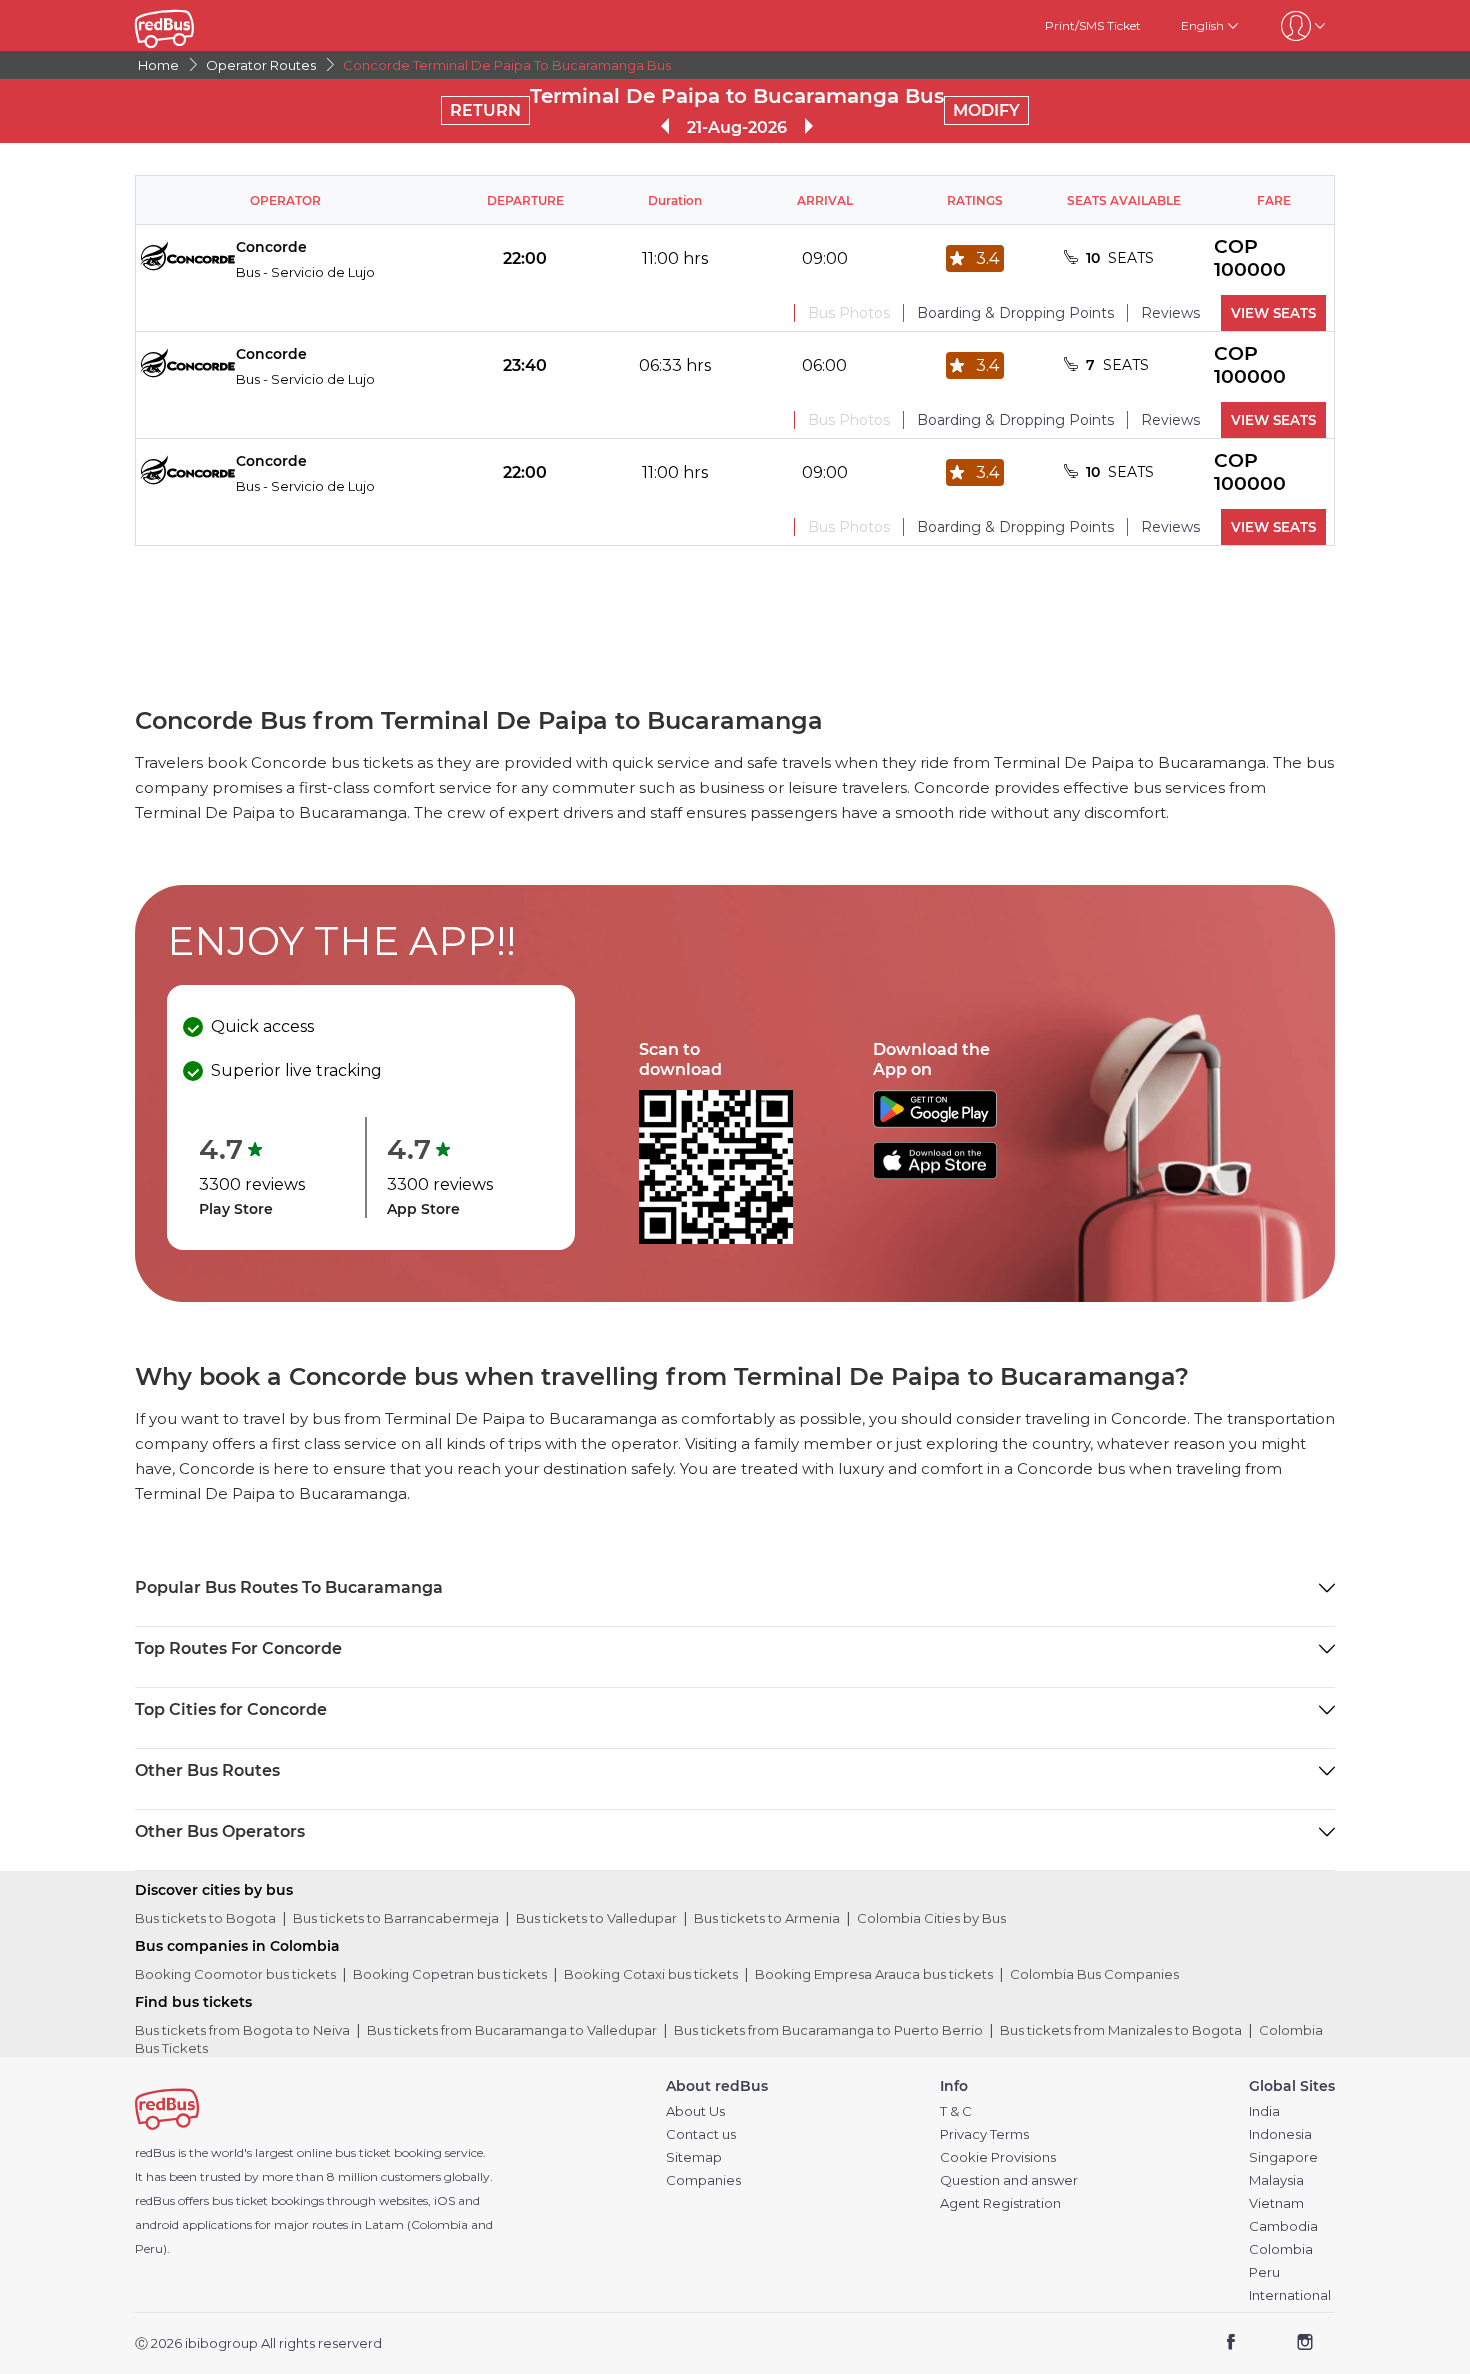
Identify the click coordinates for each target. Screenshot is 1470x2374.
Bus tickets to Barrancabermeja (396, 1918)
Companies (703, 2180)
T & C (956, 2111)
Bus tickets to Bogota (205, 1918)
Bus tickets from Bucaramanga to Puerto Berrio (828, 2030)
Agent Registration (1000, 2203)
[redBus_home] (194, 25)
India (1264, 2111)
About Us (695, 2111)
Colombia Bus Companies (1094, 1974)
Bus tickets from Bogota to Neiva (242, 2030)
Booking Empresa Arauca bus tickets (874, 1974)
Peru (1264, 2272)
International (1290, 2295)
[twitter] (1267, 2344)
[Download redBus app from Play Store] (935, 1122)
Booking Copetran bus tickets (450, 1974)
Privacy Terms (984, 2134)
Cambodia (1283, 2226)
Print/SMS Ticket (1093, 25)
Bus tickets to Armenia (767, 1918)
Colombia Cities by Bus (931, 1918)
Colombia (1281, 2249)
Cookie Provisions (998, 2157)
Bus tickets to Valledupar (596, 1918)
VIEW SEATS (1273, 313)
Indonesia (1280, 2134)
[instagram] (1304, 2344)
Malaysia (1276, 2180)
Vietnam (1276, 2203)
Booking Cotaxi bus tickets (651, 1974)
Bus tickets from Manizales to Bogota (1121, 2030)
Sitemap (694, 2157)
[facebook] (1231, 2344)
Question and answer (1009, 2180)
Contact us (701, 2134)
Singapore (1283, 2157)
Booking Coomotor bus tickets (235, 1974)
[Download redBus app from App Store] (935, 1173)
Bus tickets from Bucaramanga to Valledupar (512, 2030)
